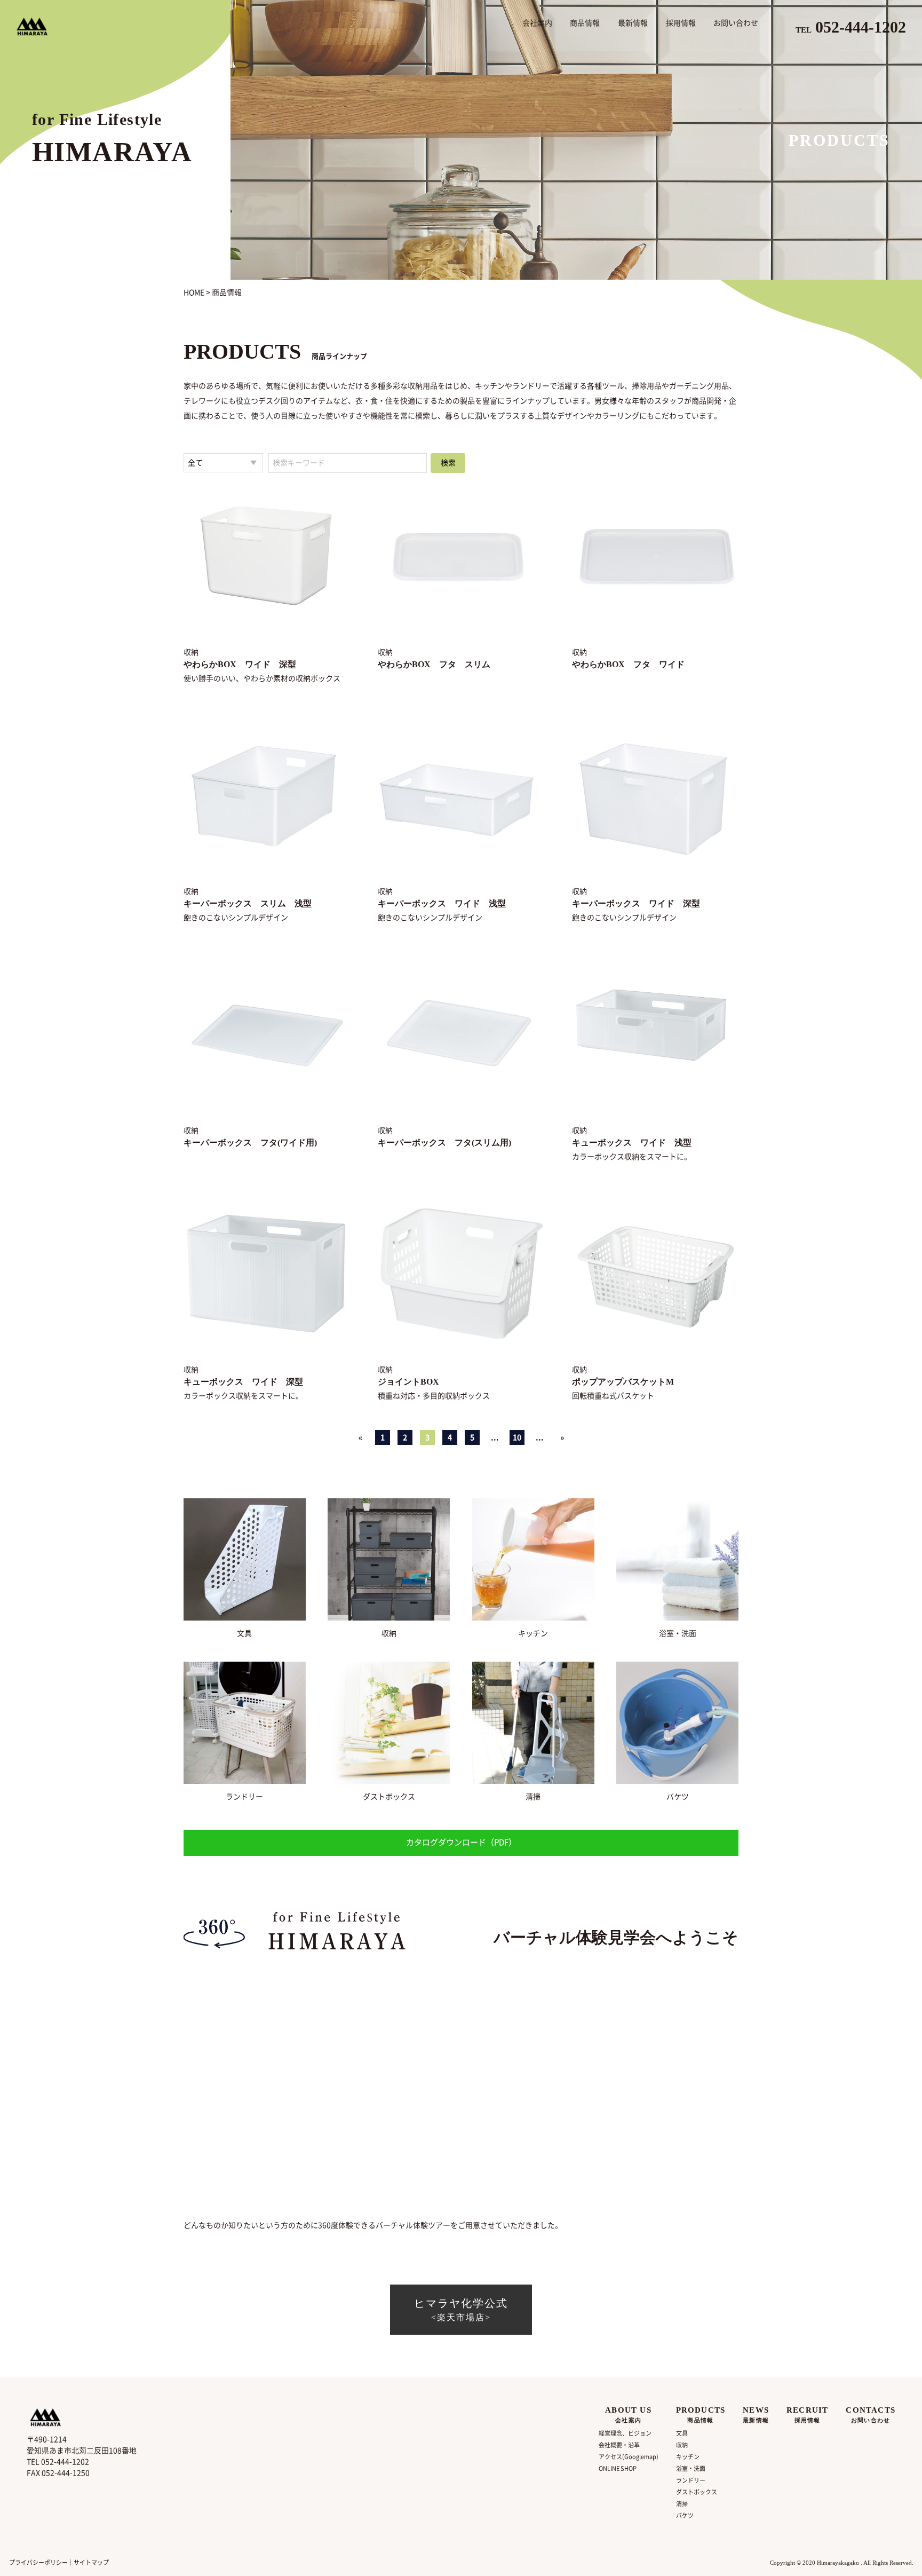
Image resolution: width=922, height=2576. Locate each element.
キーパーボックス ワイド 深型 (636, 903)
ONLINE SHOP (618, 2468)
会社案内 (537, 23)
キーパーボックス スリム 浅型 (248, 903)
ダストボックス (389, 1797)
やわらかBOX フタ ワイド (628, 664)
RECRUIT (807, 2415)
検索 (448, 463)
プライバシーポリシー (38, 2562)
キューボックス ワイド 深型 (243, 1382)
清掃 (533, 1797)
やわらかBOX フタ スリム (434, 664)
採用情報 (681, 23)
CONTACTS (871, 2415)
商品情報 (585, 23)
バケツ (678, 1797)
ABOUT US (628, 2415)
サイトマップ (91, 2562)
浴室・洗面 (678, 1633)
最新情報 (633, 23)
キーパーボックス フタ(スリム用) (444, 1143)
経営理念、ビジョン (625, 2433)
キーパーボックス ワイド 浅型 (442, 903)
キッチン (533, 1633)
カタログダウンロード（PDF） (461, 1842)
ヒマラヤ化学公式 (461, 2310)
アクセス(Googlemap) (629, 2457)
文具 (244, 1633)
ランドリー (244, 1797)
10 (517, 1437)
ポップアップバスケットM (623, 1382)
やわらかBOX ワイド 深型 (240, 664)
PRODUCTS (701, 2415)
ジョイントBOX (408, 1382)
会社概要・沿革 (619, 2445)
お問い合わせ (736, 23)
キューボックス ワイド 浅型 (632, 1143)
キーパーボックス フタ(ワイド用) (250, 1143)
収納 (389, 1633)
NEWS (756, 2415)
